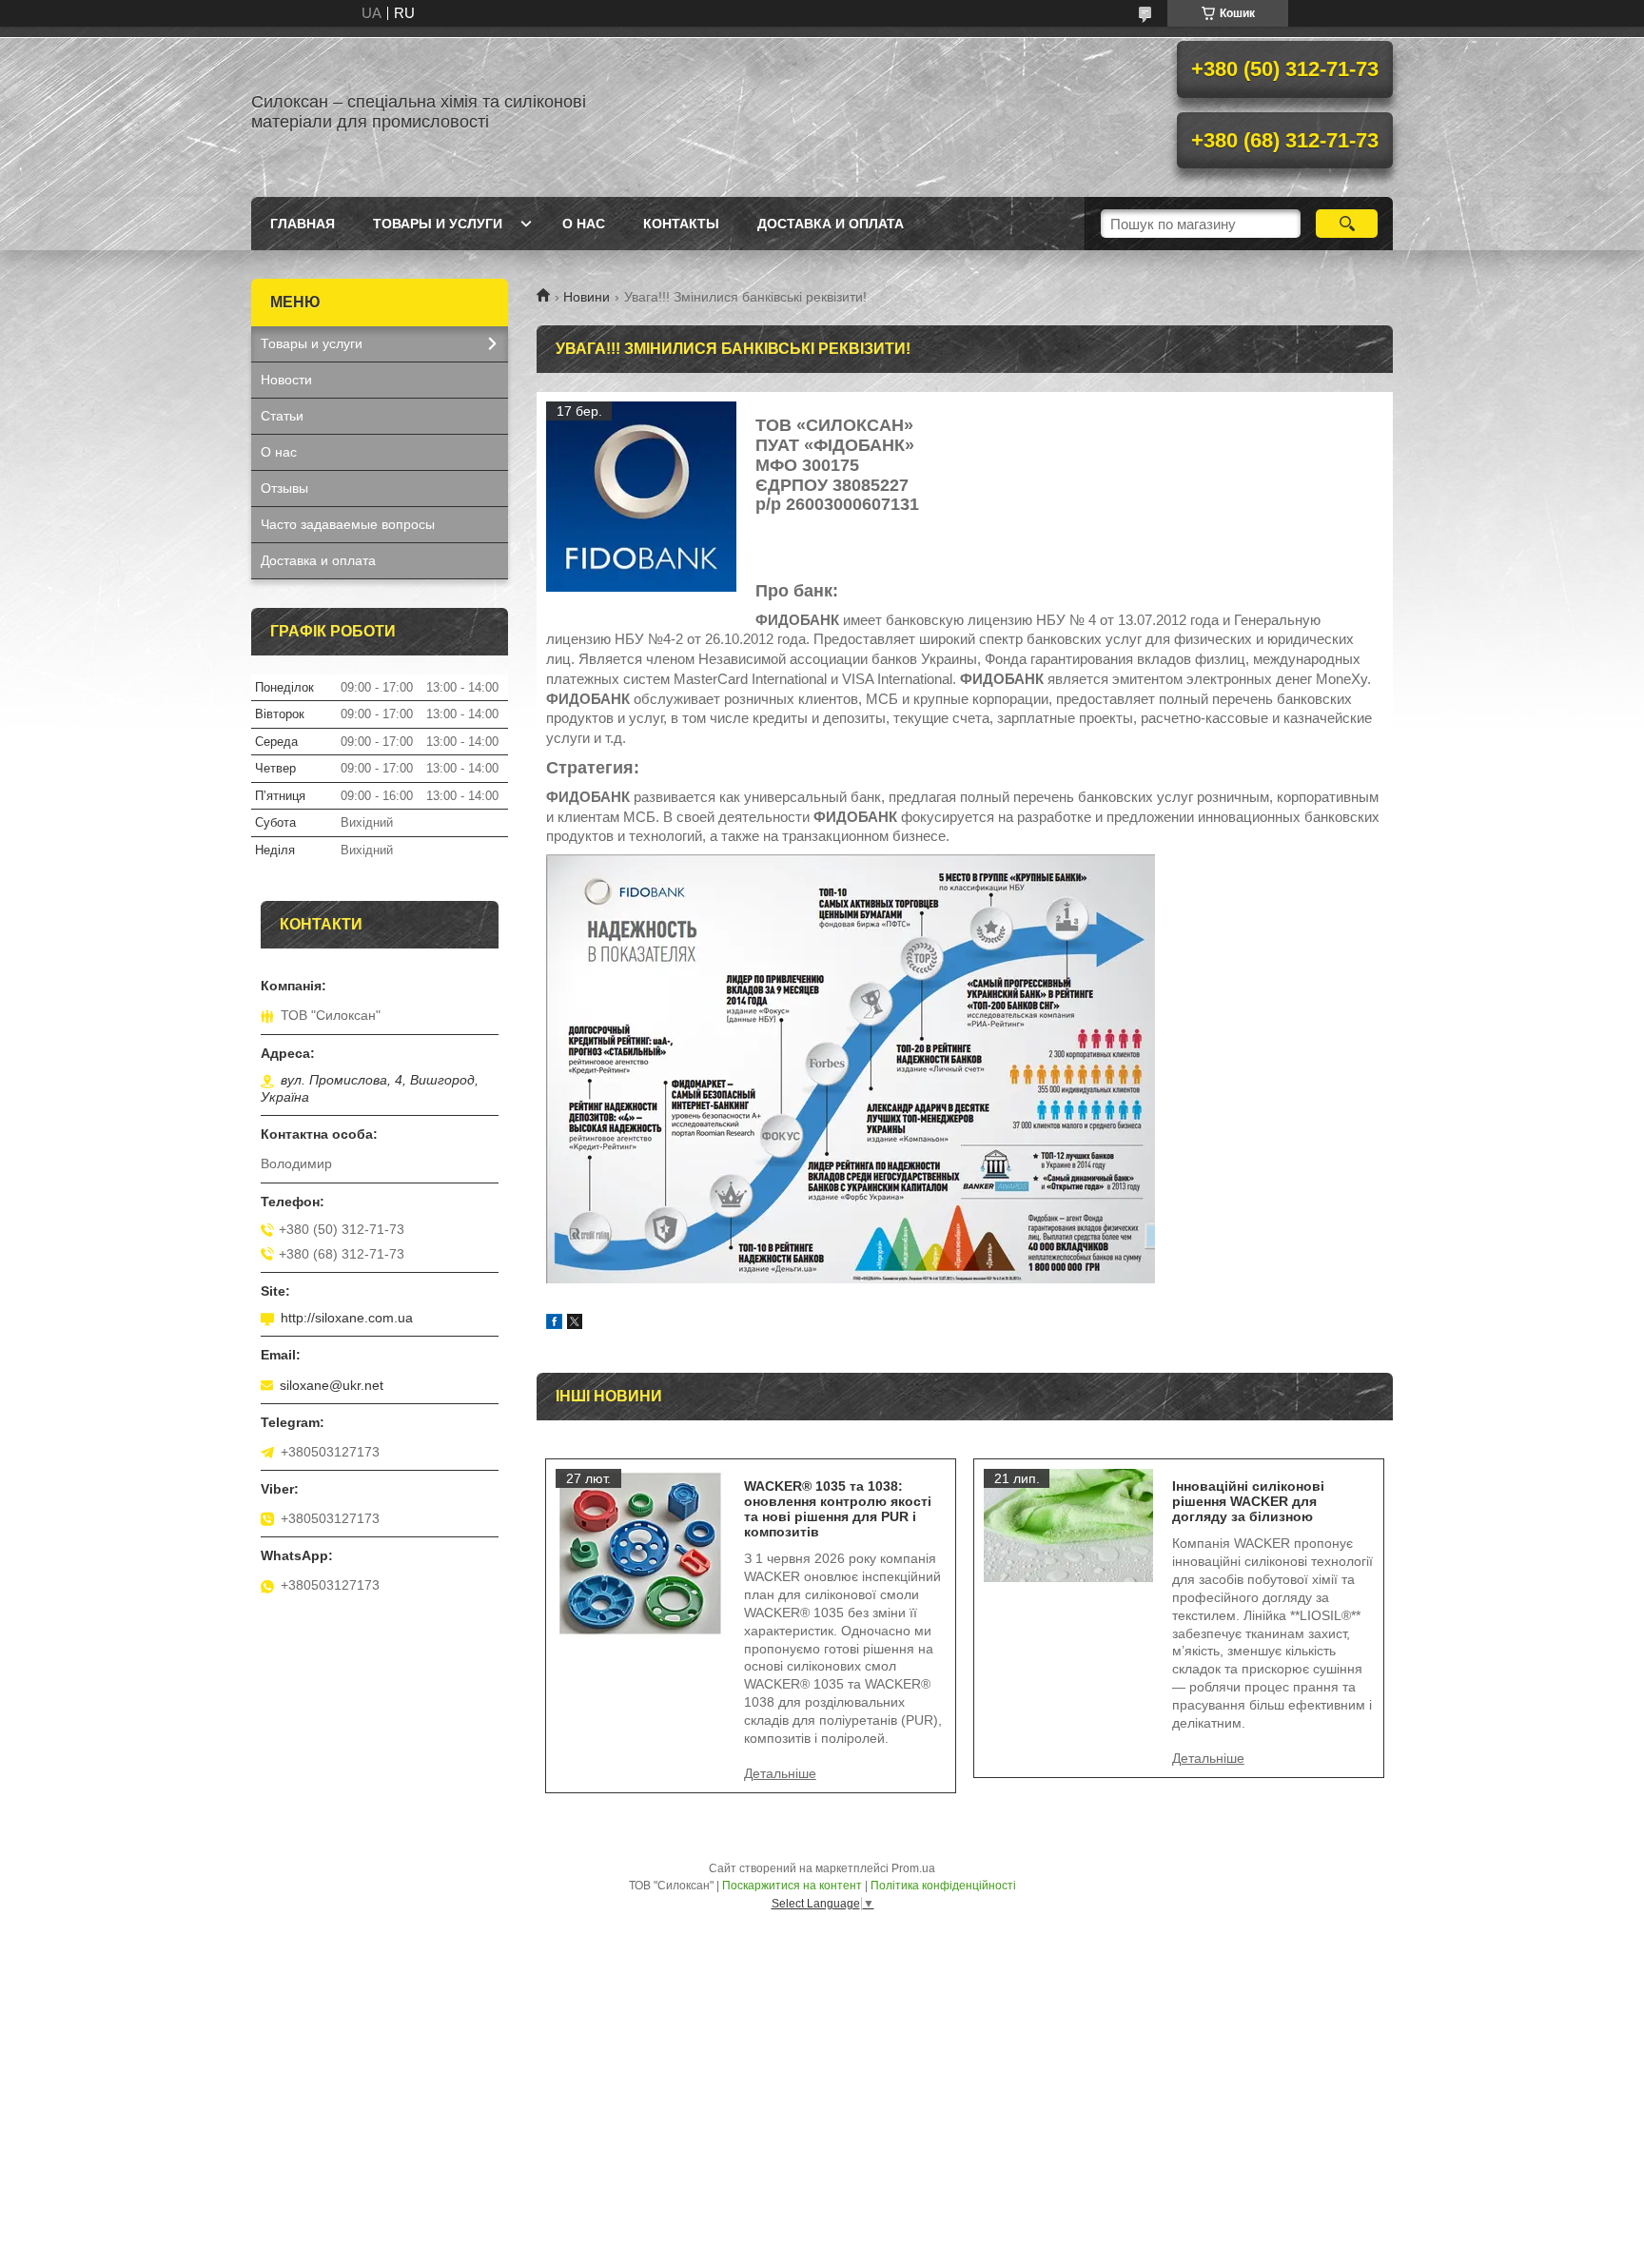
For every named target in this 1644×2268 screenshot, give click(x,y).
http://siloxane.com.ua (347, 1318)
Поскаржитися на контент (792, 1886)
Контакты (681, 224)
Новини (587, 297)
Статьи (282, 416)
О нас (584, 224)
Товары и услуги (438, 224)
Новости (286, 380)
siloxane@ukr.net (332, 1385)
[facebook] (554, 1324)
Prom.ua (913, 1868)
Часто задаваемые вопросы (348, 524)
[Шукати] (1347, 224)
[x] (575, 1324)
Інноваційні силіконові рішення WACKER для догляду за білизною (1248, 1501)
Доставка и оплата (831, 224)
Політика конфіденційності (943, 1886)
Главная (303, 224)
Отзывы (284, 488)
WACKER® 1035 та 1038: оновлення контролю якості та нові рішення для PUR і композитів (838, 1509)
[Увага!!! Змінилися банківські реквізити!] (641, 497)
